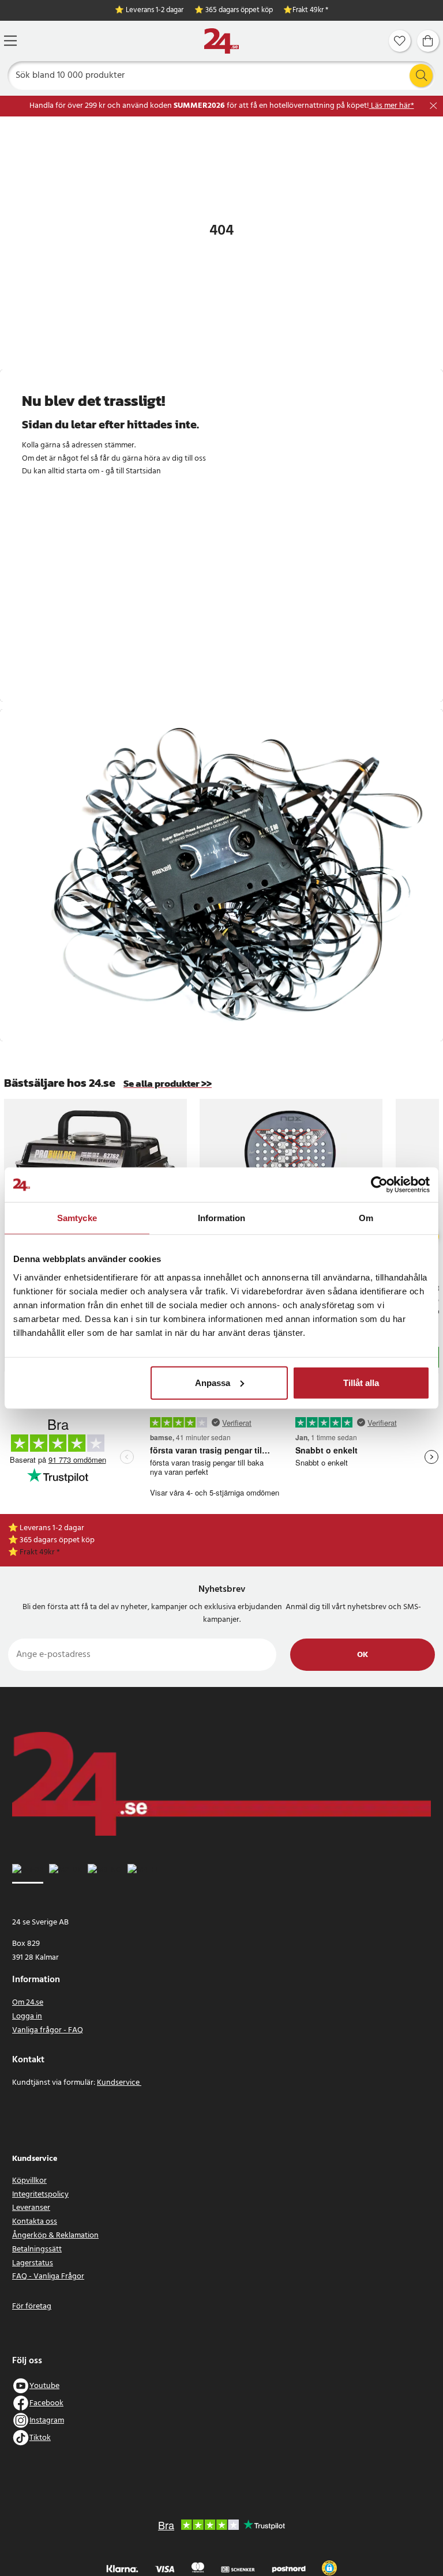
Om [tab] (366, 1218)
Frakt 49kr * (310, 11)
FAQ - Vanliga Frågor (48, 2276)
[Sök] (421, 76)
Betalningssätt (37, 2249)
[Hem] (221, 41)
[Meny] (10, 41)
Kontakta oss (35, 2222)
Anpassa (213, 1382)
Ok (363, 1655)
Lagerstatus (33, 2263)
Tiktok (40, 2438)
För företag (32, 2306)
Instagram (47, 2421)
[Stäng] (433, 106)
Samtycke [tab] (77, 1218)
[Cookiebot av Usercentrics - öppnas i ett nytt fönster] (379, 1185)
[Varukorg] (428, 41)
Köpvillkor (29, 2181)
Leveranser (31, 2208)
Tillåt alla (361, 1382)
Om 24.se (28, 2003)
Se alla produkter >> (168, 1084)
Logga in (27, 2016)
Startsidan (143, 471)
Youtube (44, 2386)
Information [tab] (221, 1218)
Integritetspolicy (40, 2195)
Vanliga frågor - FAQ (48, 2030)
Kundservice (119, 2083)
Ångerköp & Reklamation (55, 2236)
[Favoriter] (400, 41)
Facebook (46, 2403)
